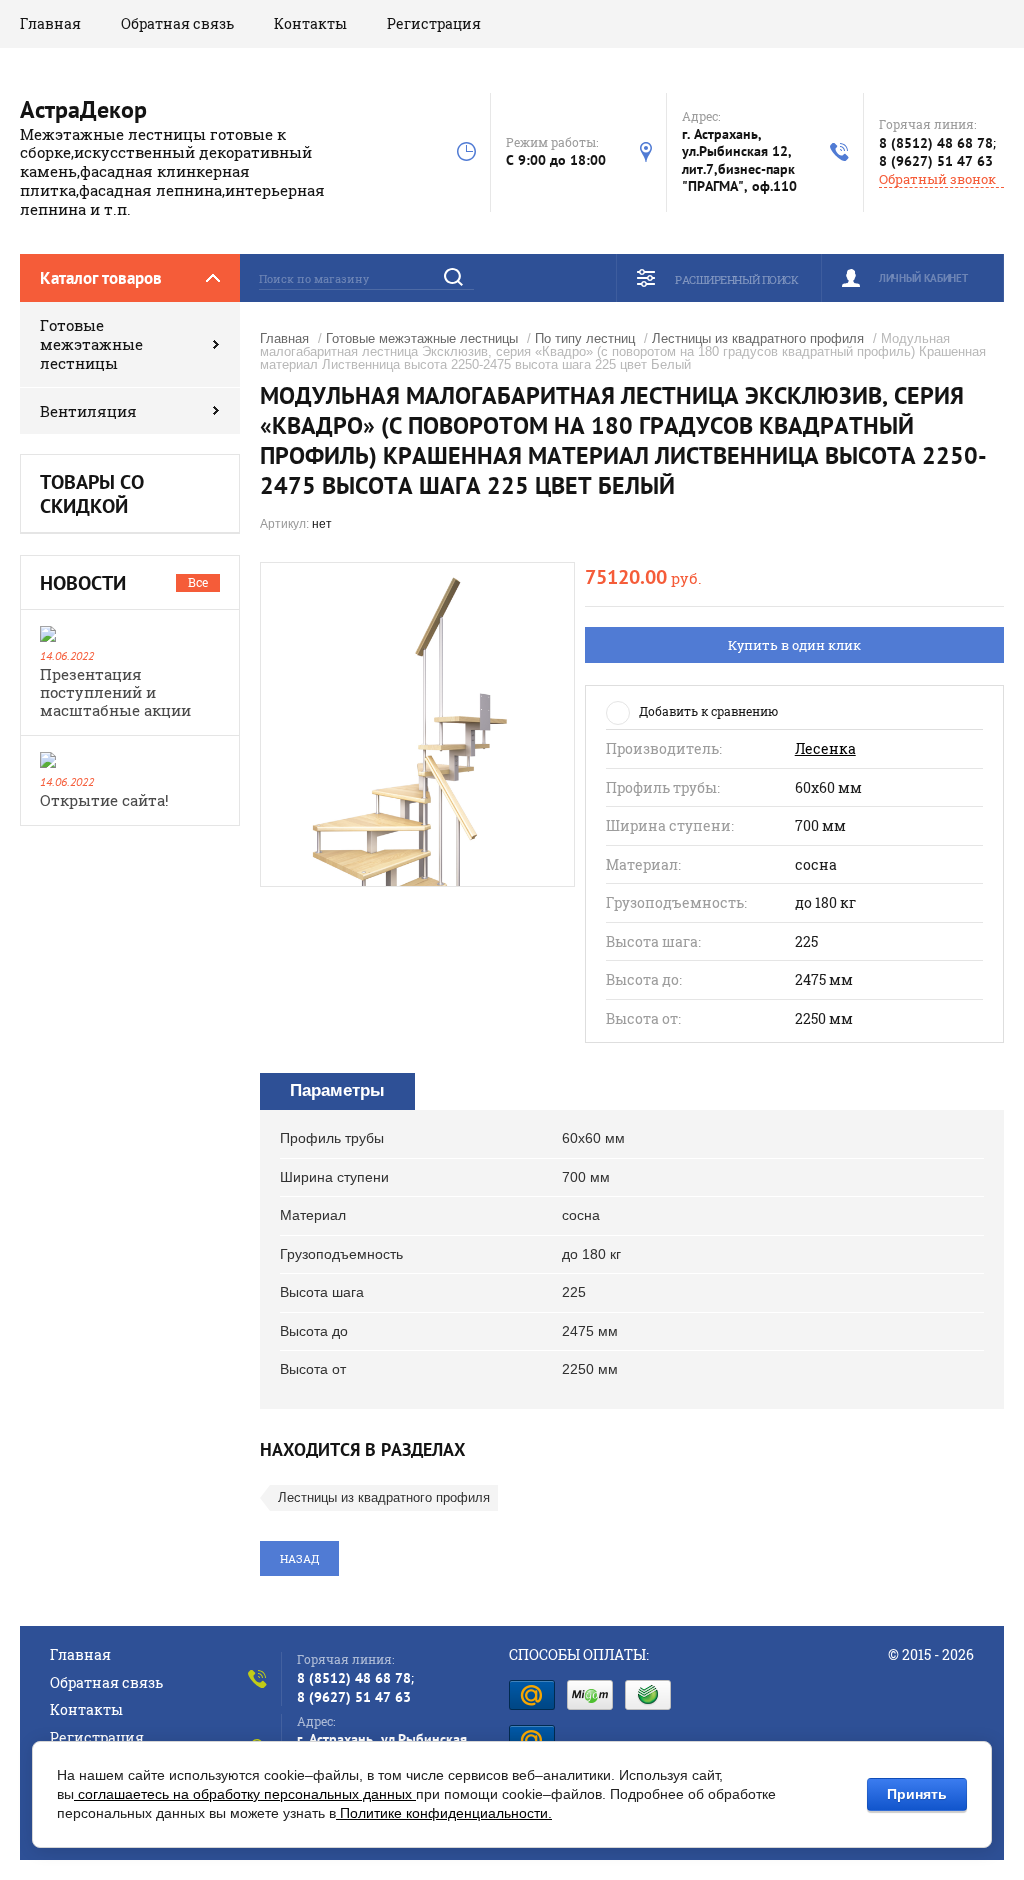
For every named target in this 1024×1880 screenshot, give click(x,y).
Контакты (310, 23)
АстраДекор (83, 109)
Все (198, 582)
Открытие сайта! (104, 800)
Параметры (337, 1090)
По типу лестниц (585, 338)
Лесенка (825, 749)
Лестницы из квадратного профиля (758, 338)
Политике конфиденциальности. (444, 1813)
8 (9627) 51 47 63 (936, 161)
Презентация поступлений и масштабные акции (115, 692)
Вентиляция (88, 411)
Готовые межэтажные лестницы (91, 344)
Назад (299, 1558)
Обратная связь (177, 23)
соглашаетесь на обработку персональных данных (245, 1794)
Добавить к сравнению (708, 711)
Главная (50, 23)
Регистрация (434, 23)
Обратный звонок (937, 179)
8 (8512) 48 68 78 (936, 143)
